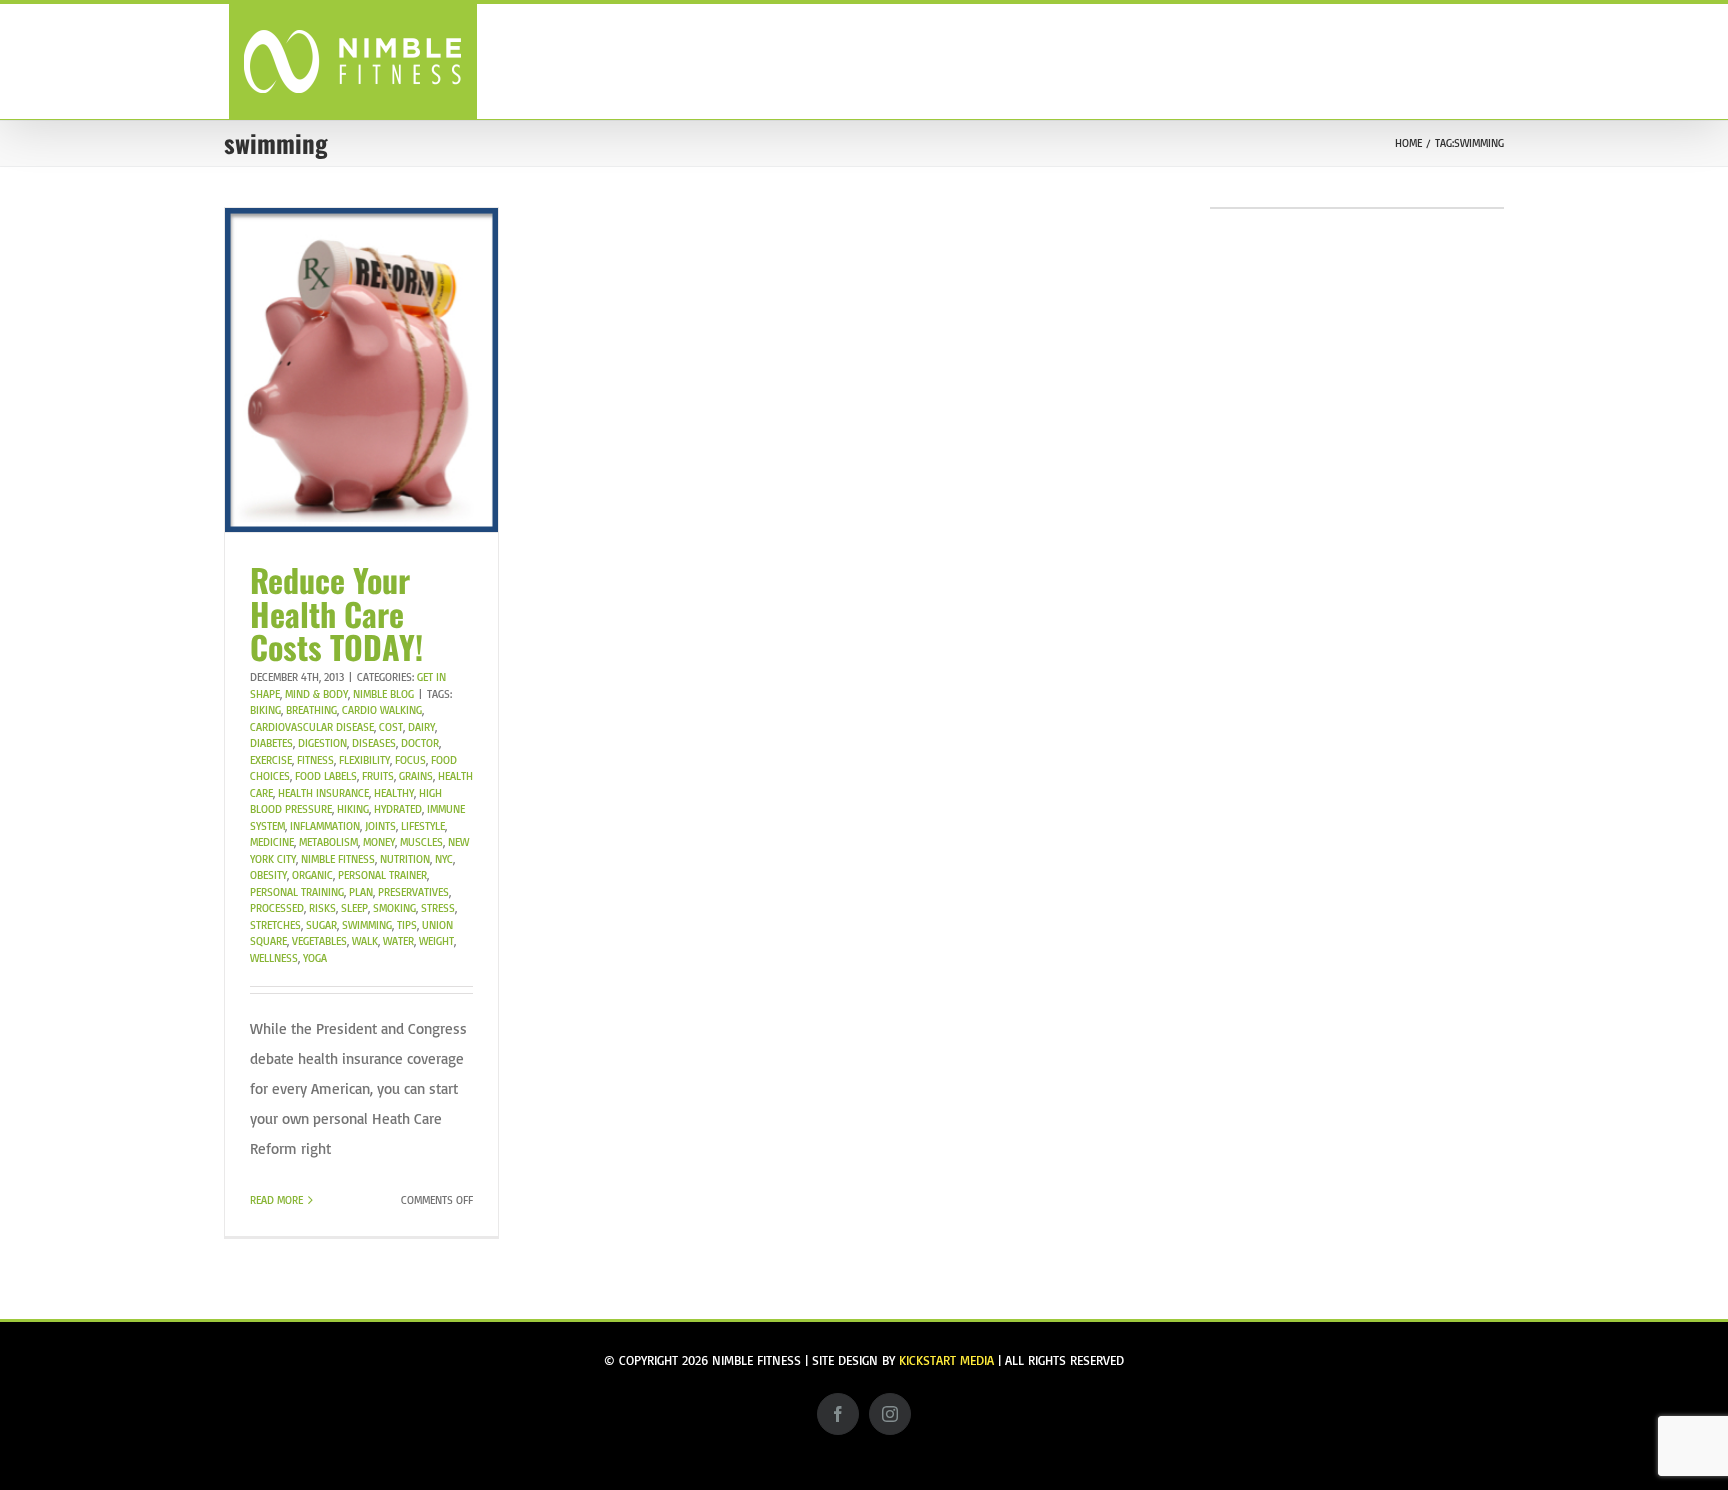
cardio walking (382, 710)
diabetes (271, 743)
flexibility (364, 760)
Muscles (421, 842)
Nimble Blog (383, 694)
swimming (367, 925)
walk (365, 941)
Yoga (315, 958)
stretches (275, 925)
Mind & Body (316, 694)
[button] (1465, 60)
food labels (326, 776)
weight (436, 941)
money (379, 842)
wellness (274, 958)
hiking (353, 809)
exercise (271, 760)
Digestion (322, 743)
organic (312, 875)
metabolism (328, 842)
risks (322, 908)
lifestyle (423, 826)
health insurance (323, 793)
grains (416, 776)
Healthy (394, 793)
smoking (394, 908)
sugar (321, 925)
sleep (354, 908)
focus (410, 760)
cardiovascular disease (312, 727)
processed (277, 908)
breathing (311, 710)
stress (438, 908)
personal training (297, 892)
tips (407, 925)
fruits (378, 776)
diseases (374, 743)
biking (265, 710)
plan (361, 892)
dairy (421, 727)
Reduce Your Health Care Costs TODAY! (336, 613)
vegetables (319, 941)
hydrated (398, 809)
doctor (420, 743)
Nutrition (405, 859)
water (398, 941)
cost (391, 727)
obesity (268, 875)
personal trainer (382, 875)
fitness (315, 760)
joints (380, 826)
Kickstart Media (946, 1360)
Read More (276, 1200)
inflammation (325, 826)
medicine (272, 842)
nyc (444, 859)
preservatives (413, 892)
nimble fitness (338, 859)
